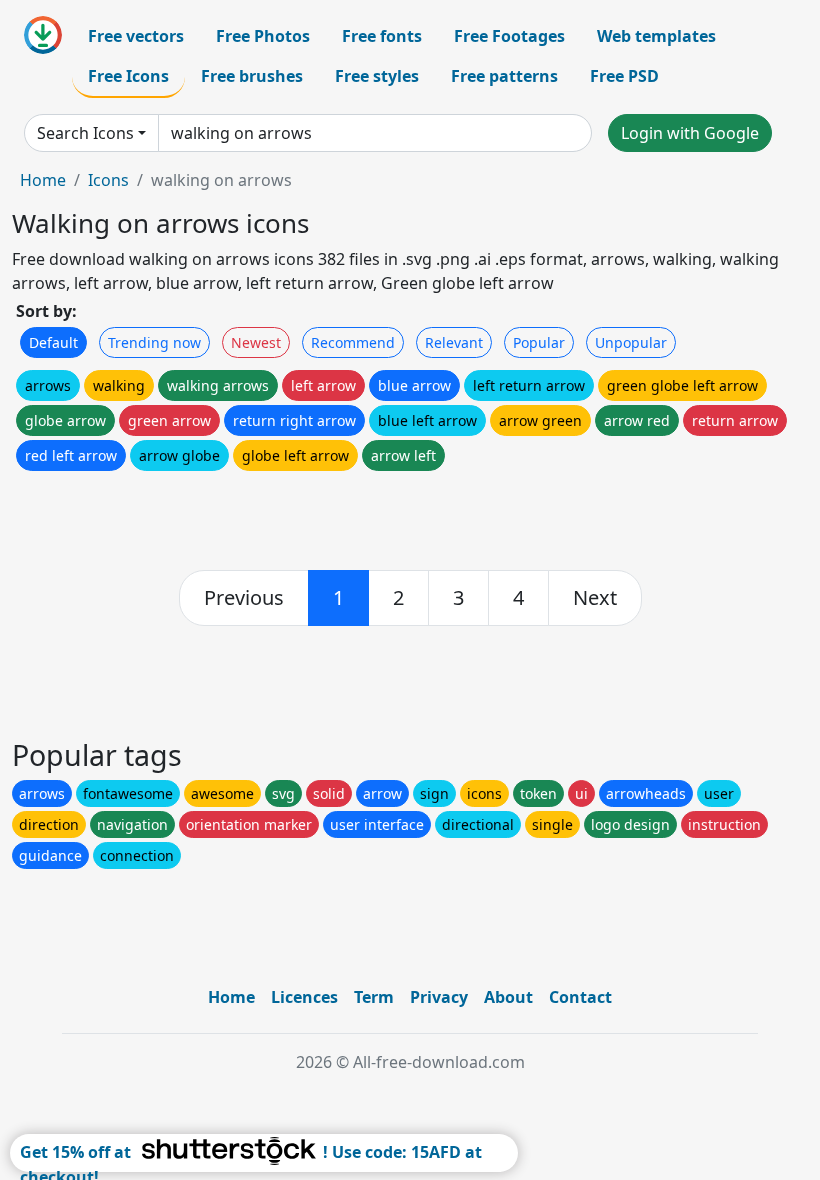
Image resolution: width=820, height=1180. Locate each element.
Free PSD (624, 76)
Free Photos (263, 36)
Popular (539, 342)
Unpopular (631, 342)
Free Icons (128, 76)
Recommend (353, 342)
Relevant (454, 342)
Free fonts (382, 36)
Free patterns (504, 76)
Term (374, 997)
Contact (580, 997)
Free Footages (509, 36)
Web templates (656, 36)
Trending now (154, 342)
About (508, 997)
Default (53, 342)
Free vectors (136, 36)
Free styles (377, 76)
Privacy (439, 997)
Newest (256, 342)
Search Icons (85, 133)
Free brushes (252, 76)
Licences (304, 997)
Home (43, 180)
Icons (108, 180)
